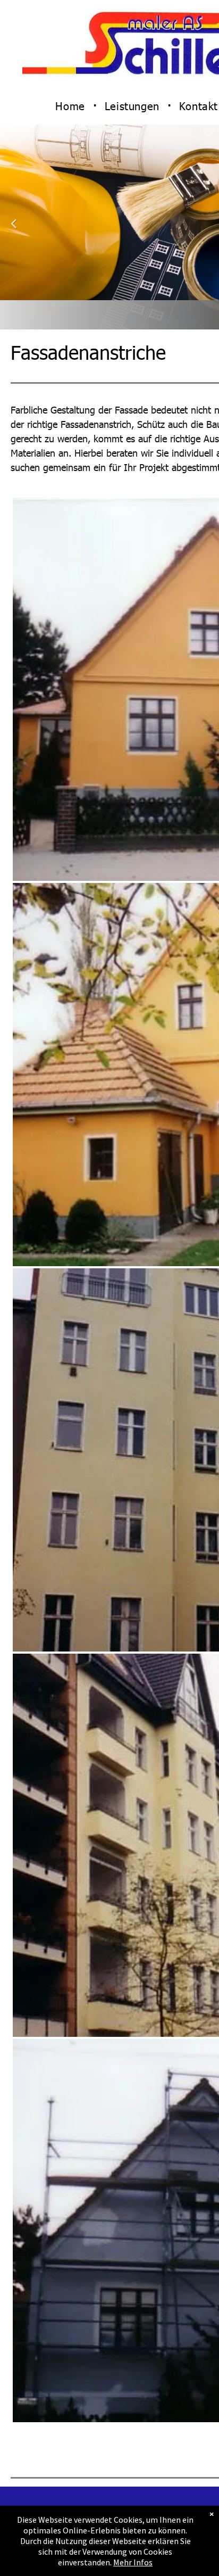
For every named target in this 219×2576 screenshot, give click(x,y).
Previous (14, 230)
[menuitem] (72, 106)
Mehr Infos (133, 2562)
